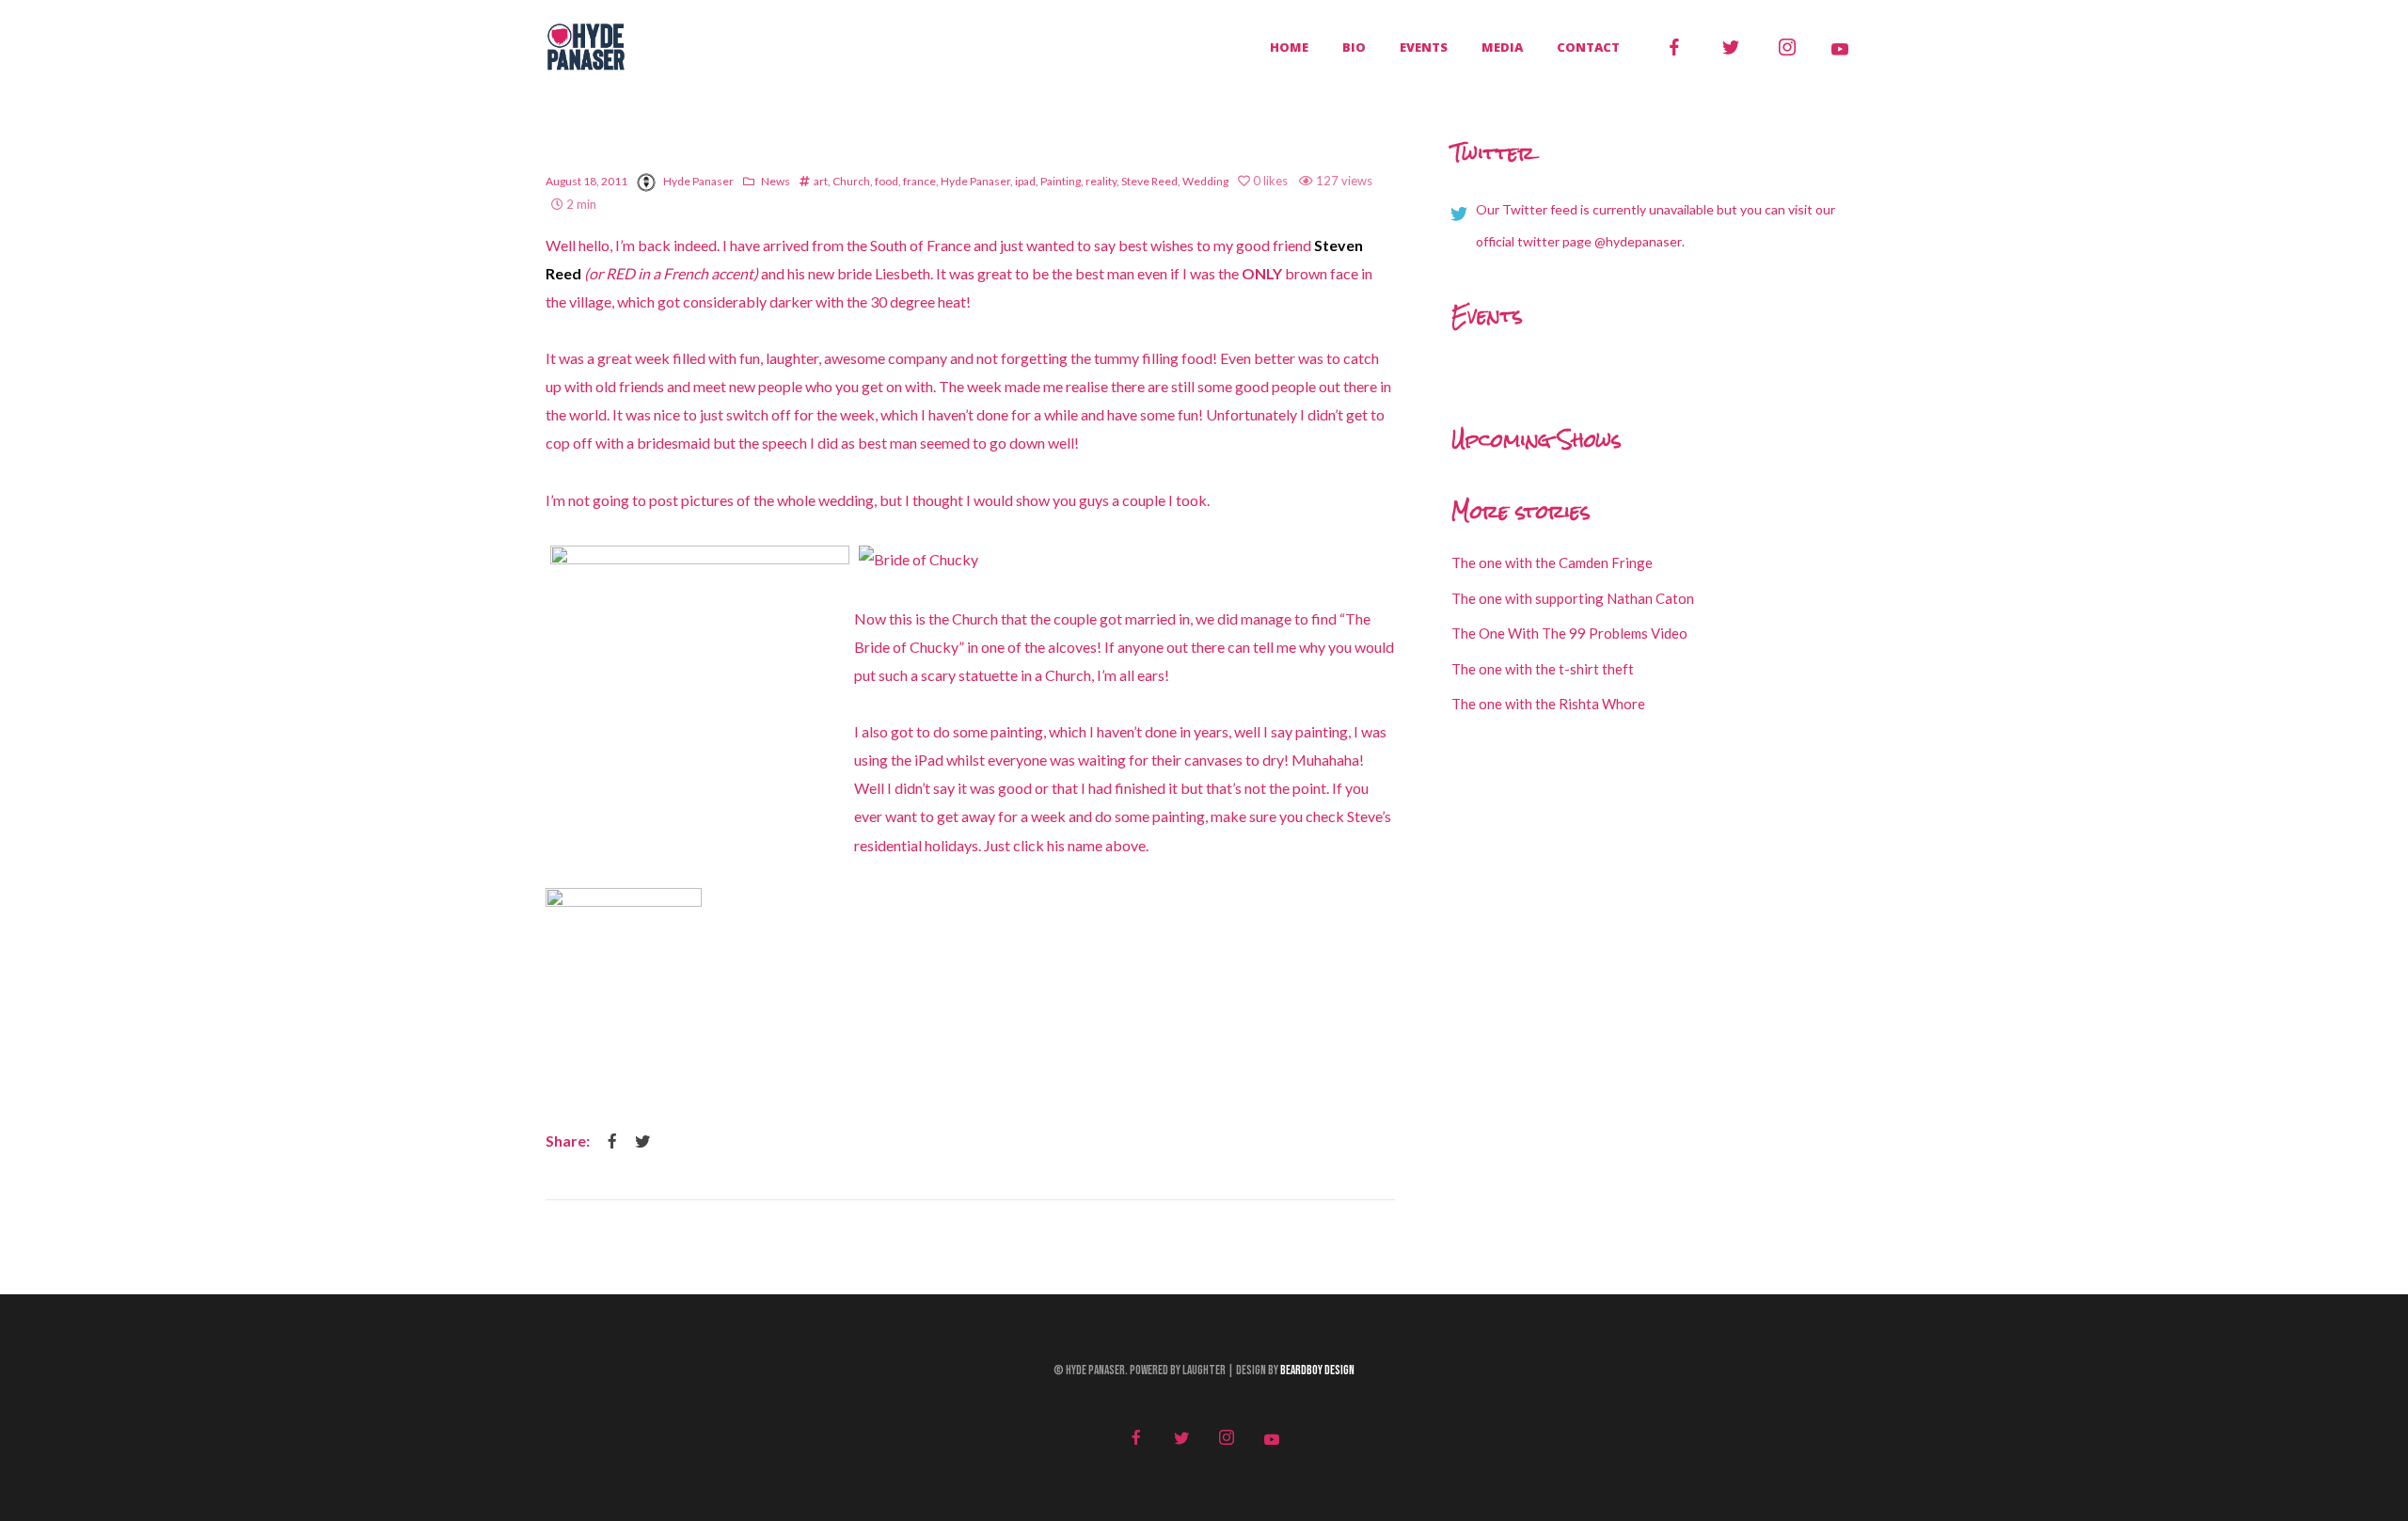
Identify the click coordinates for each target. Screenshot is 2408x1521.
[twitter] (1731, 47)
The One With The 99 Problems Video (1569, 633)
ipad (1025, 181)
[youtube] (1840, 49)
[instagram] (1787, 47)
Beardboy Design (1317, 1370)
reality (1101, 181)
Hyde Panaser (698, 181)
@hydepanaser (1638, 241)
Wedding (1205, 181)
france (919, 181)
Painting (1061, 181)
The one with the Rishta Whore (1548, 704)
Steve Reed (1149, 181)
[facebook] (1674, 47)
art (821, 181)
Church (851, 181)
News (776, 181)
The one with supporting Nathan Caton (1573, 598)
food (887, 181)
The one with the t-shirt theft (1543, 669)
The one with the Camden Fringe (1552, 562)
